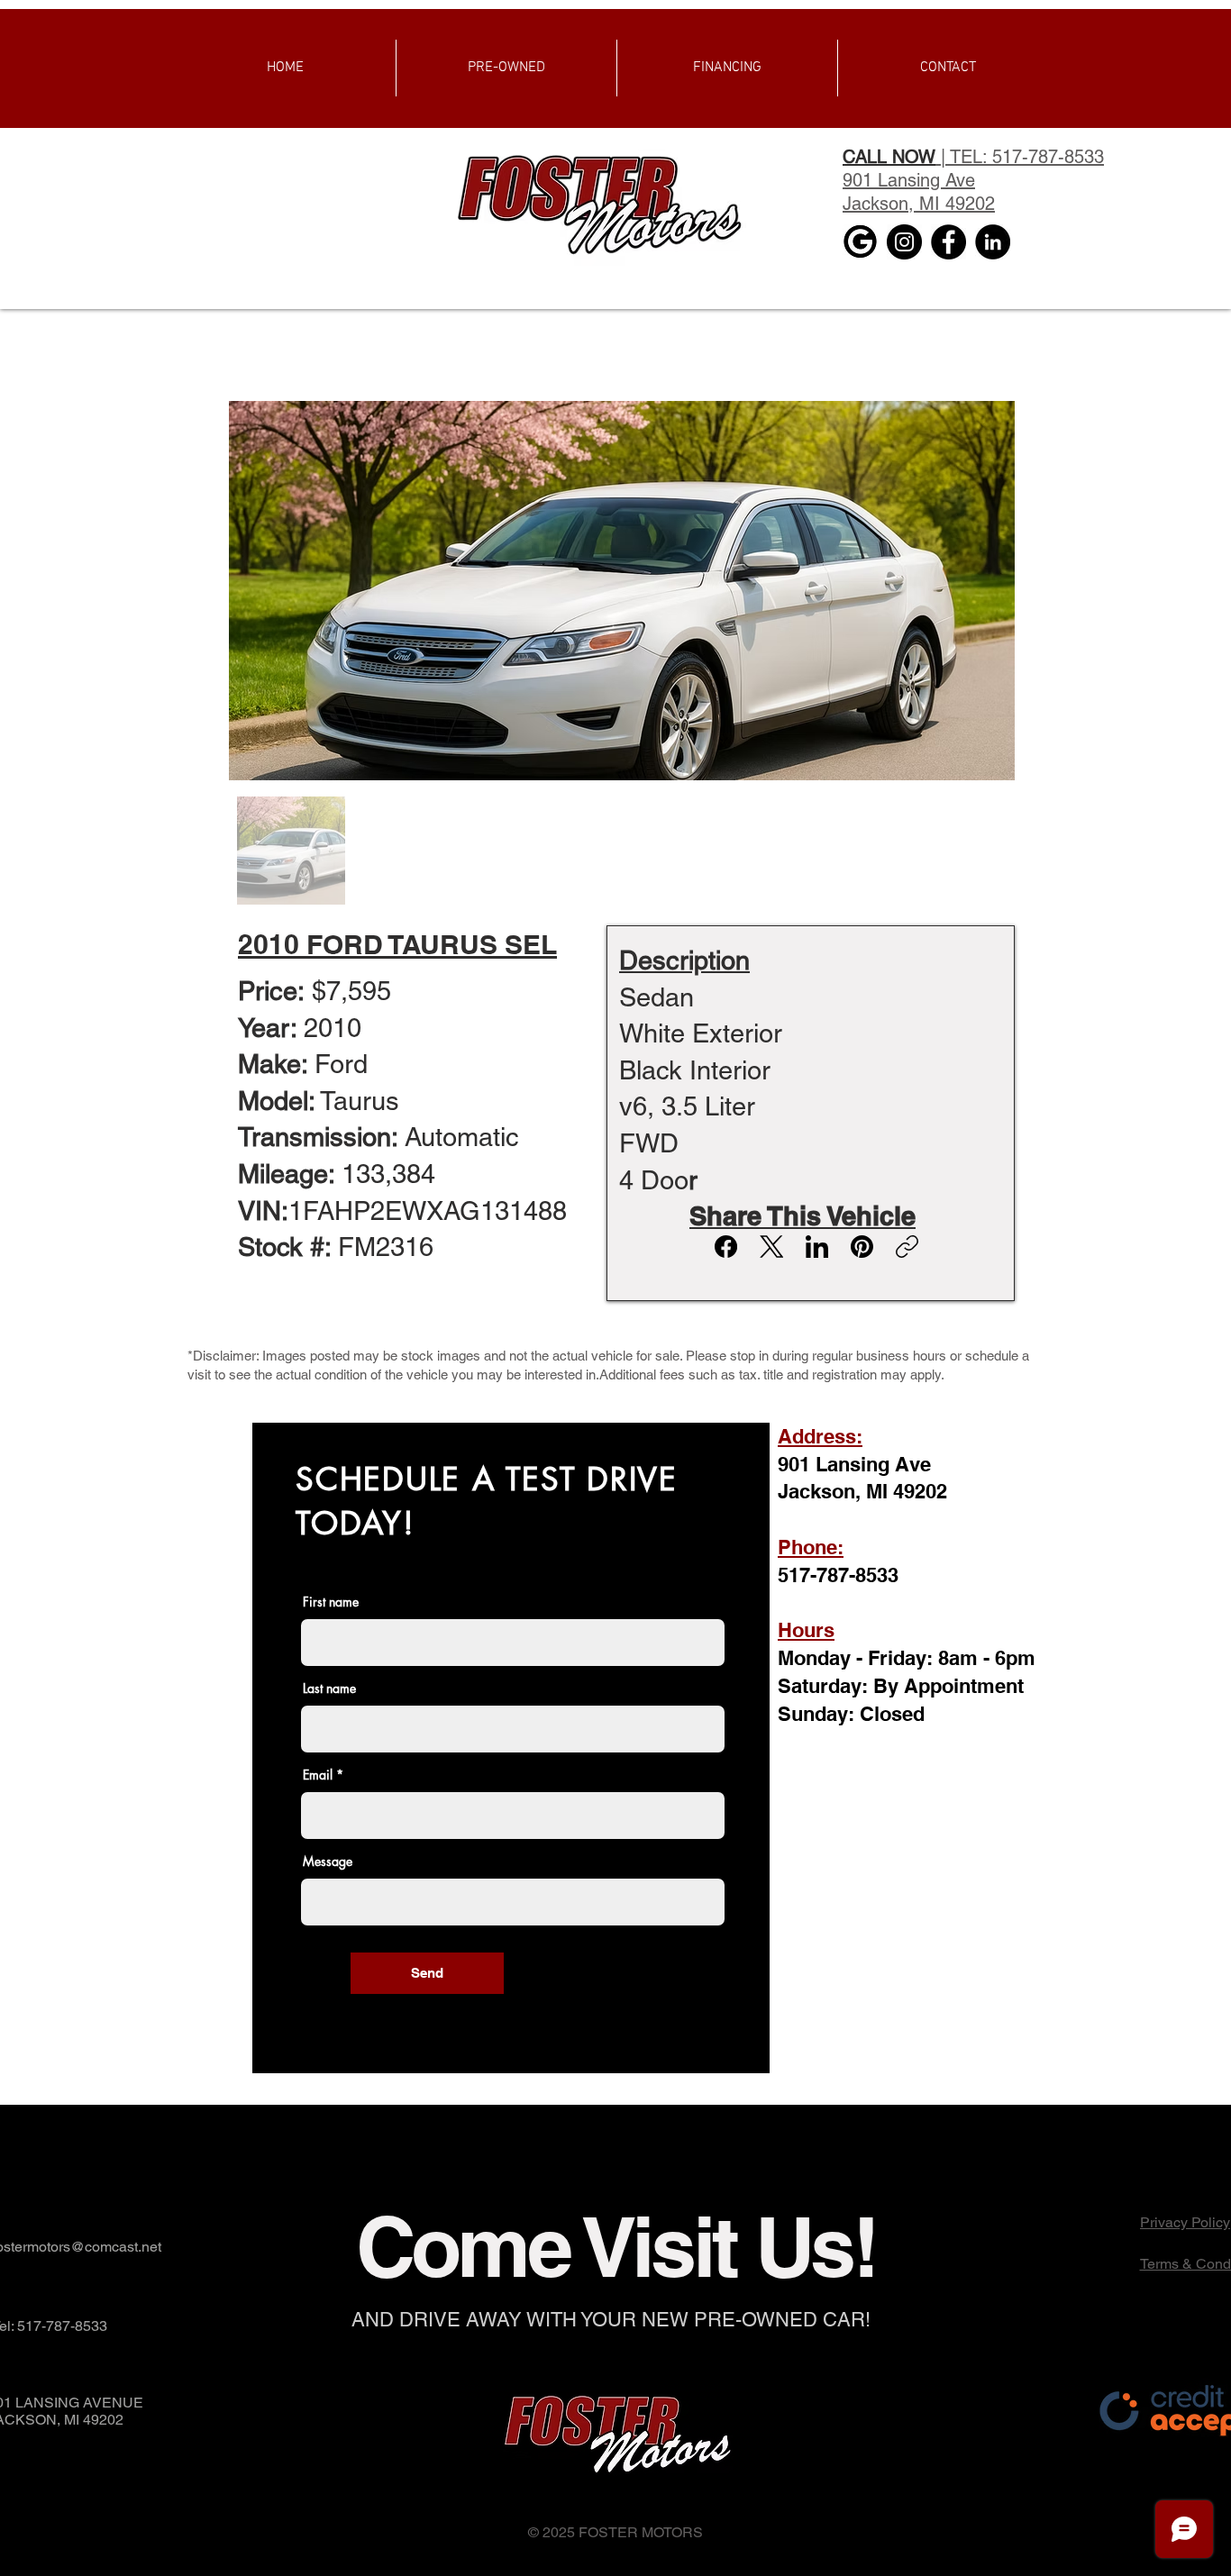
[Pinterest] (862, 1247)
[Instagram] (904, 242)
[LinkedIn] (993, 242)
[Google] (860, 242)
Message (328, 1861)
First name (331, 1602)
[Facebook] (948, 242)
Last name (329, 1689)
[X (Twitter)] (772, 1247)
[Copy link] (907, 1247)
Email (318, 1775)
